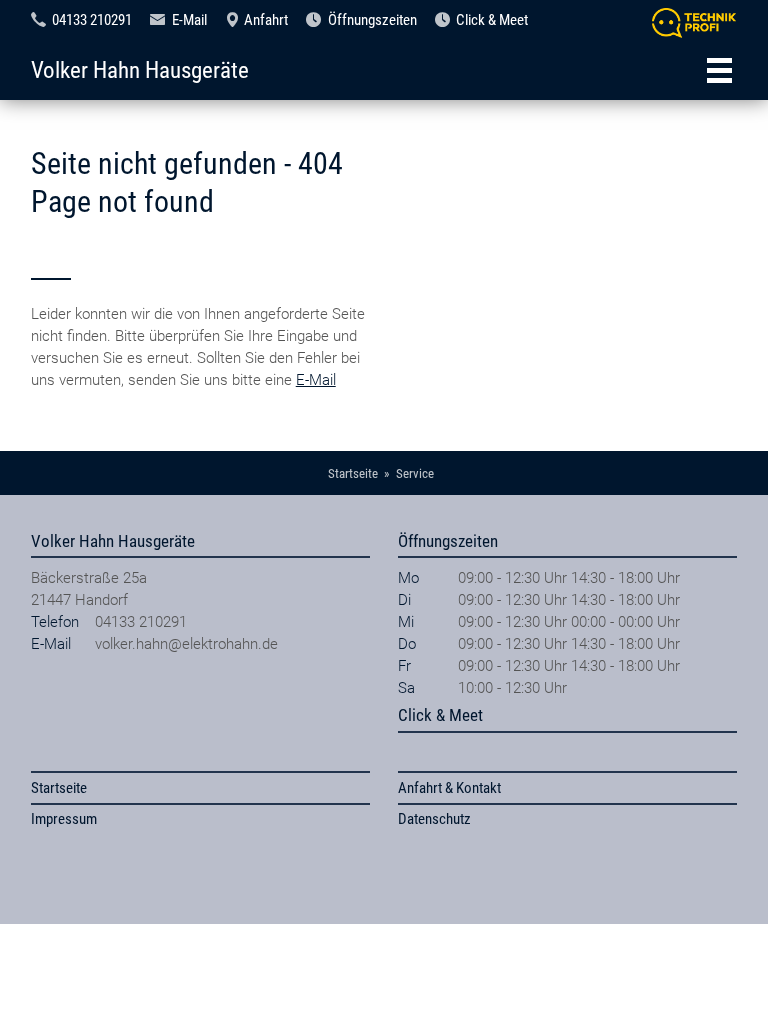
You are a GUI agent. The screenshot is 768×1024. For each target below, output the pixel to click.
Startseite (59, 788)
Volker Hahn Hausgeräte (140, 70)
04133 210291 (92, 20)
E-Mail (189, 20)
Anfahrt (266, 20)
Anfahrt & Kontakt (449, 788)
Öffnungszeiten (372, 20)
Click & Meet (492, 20)
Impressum (64, 819)
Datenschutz (434, 819)
